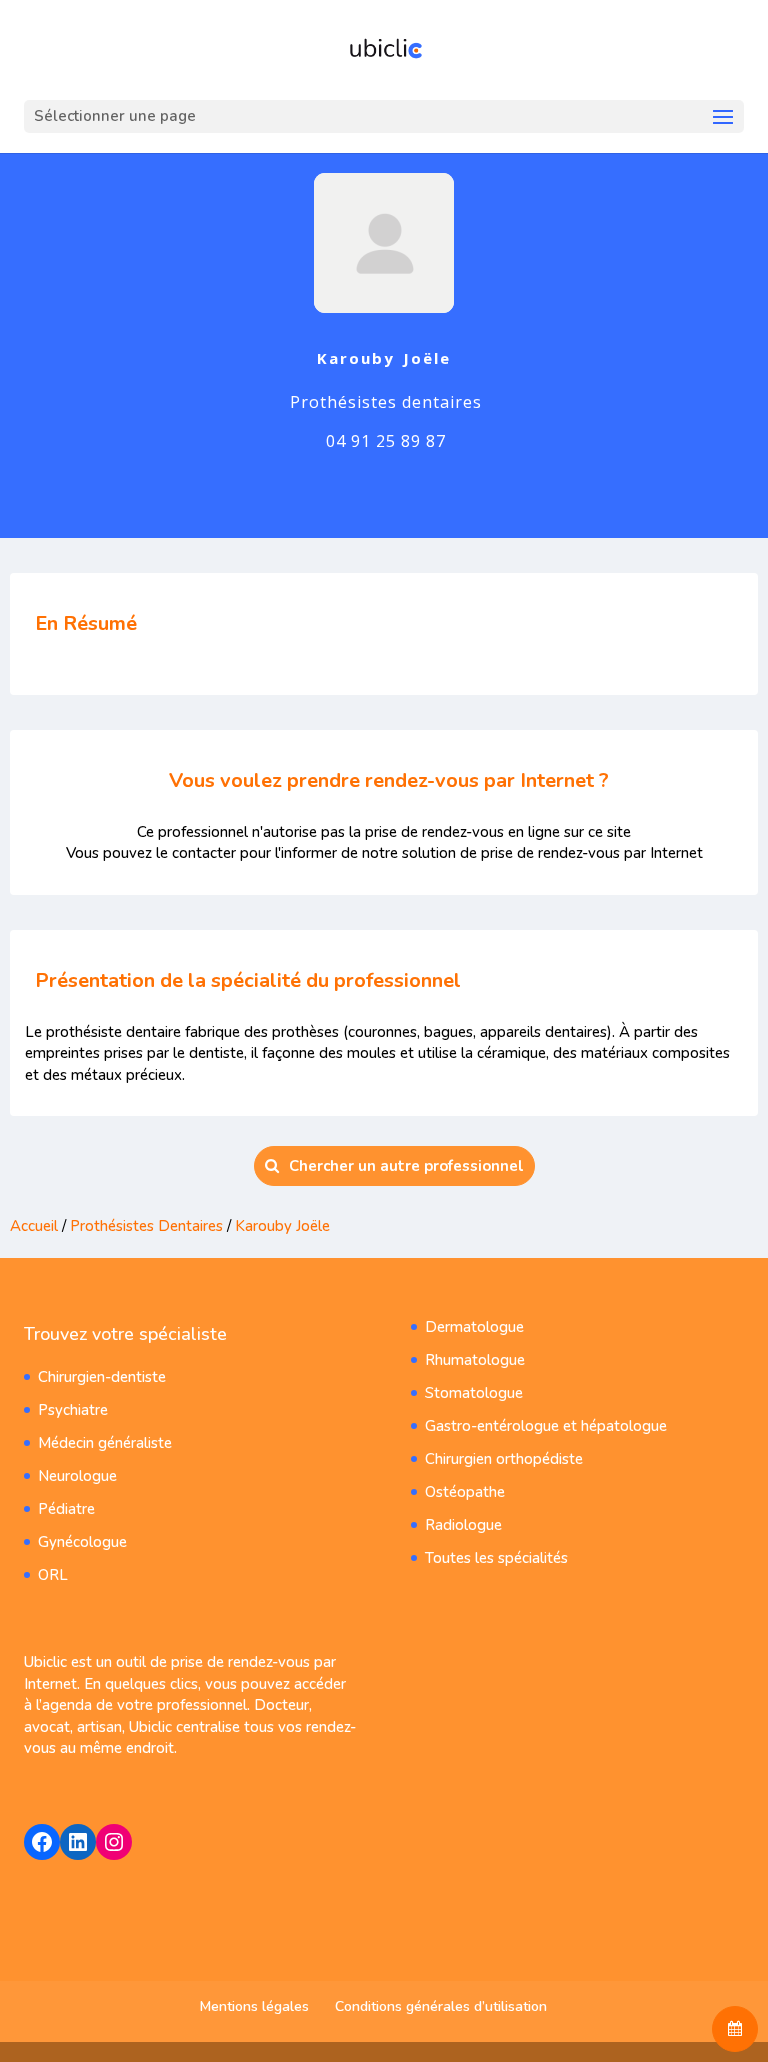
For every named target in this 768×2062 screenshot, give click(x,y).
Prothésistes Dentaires (146, 1226)
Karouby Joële (282, 1226)
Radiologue (463, 1525)
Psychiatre (73, 1410)
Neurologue (77, 1476)
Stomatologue (474, 1393)
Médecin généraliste (105, 1443)
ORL (53, 1575)
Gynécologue (82, 1542)
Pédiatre (66, 1509)
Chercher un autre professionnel (406, 1166)
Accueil (34, 1226)
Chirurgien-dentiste (102, 1377)
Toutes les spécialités (496, 1558)
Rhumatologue (475, 1360)
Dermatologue (474, 1327)
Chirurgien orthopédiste (504, 1459)
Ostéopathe (465, 1492)
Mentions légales (254, 2006)
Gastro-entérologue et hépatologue (546, 1426)
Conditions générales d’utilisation (441, 2006)
